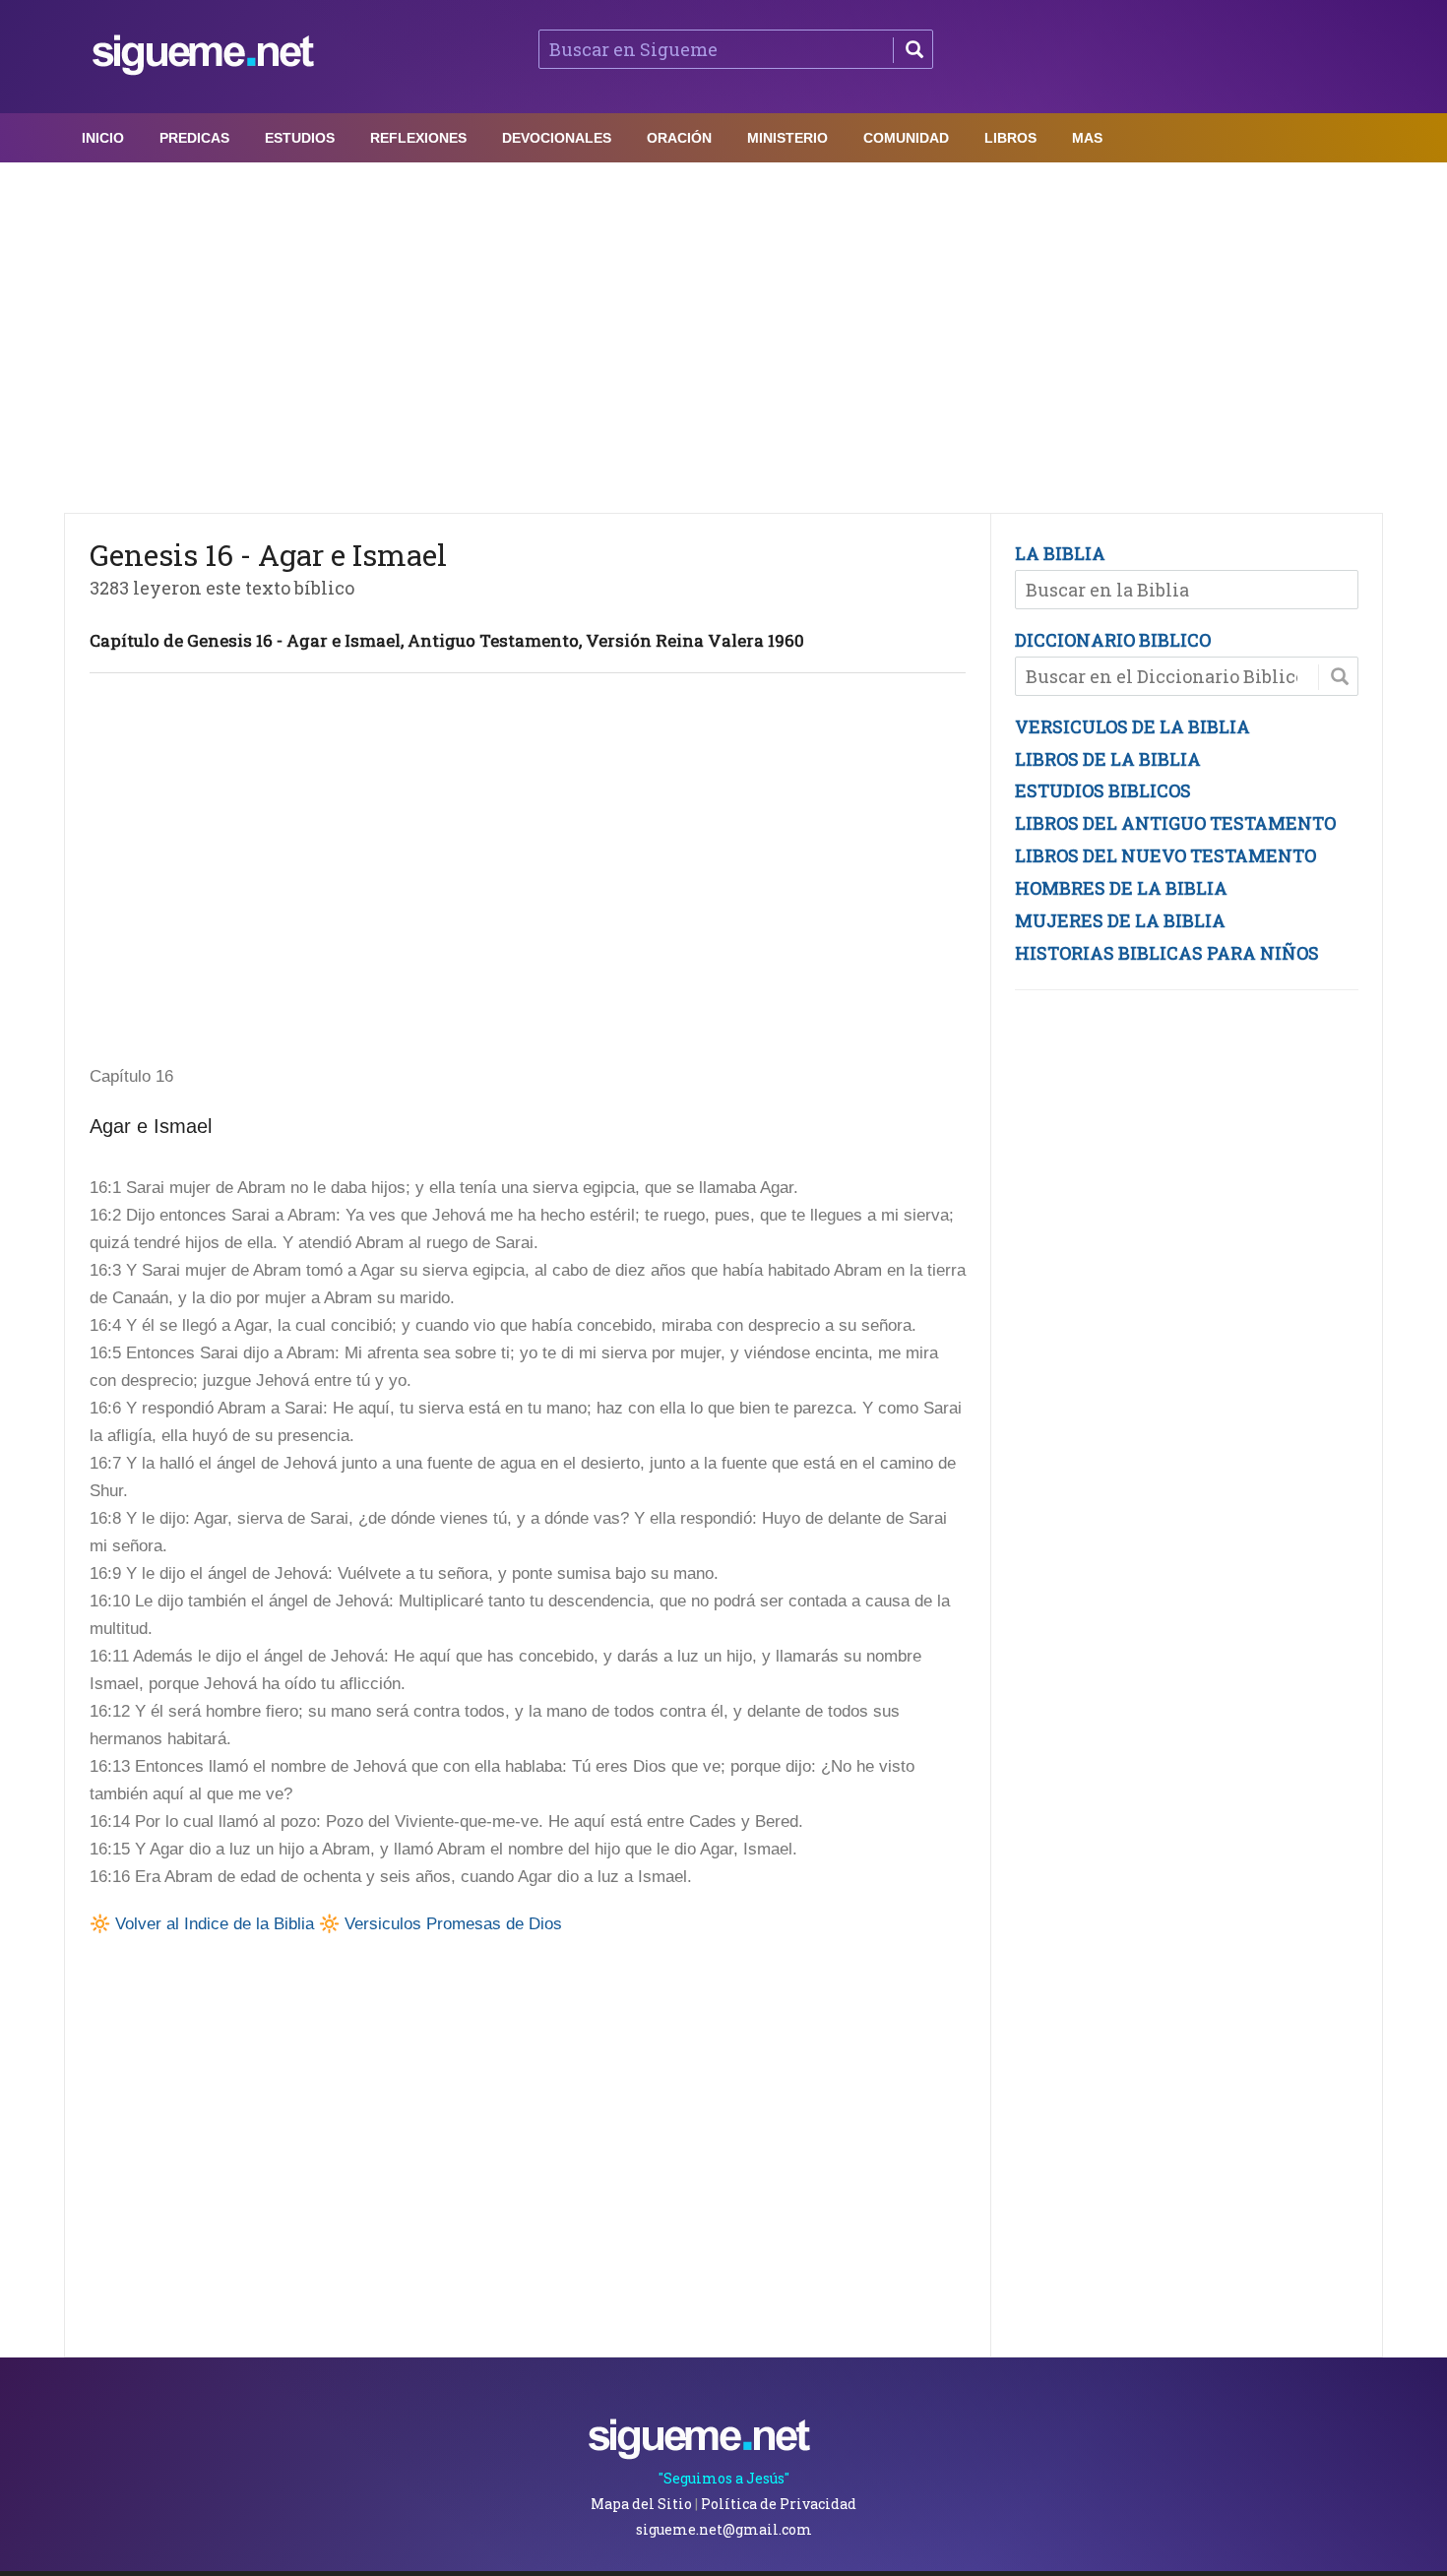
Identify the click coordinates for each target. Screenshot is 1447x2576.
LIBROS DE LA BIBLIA (1108, 759)
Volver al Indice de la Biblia (215, 1924)
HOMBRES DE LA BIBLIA (1121, 888)
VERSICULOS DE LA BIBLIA (1132, 726)
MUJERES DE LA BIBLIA (1120, 920)
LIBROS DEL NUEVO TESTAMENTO (1165, 855)
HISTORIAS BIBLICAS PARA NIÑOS (1167, 953)
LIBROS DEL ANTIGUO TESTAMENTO (1175, 823)
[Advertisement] (723, 333)
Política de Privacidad (779, 2504)
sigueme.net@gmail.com (724, 2529)
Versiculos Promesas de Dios (453, 1924)
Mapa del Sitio (641, 2504)
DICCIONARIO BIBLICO (1113, 640)
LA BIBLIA (1060, 553)
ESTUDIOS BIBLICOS (1103, 790)
